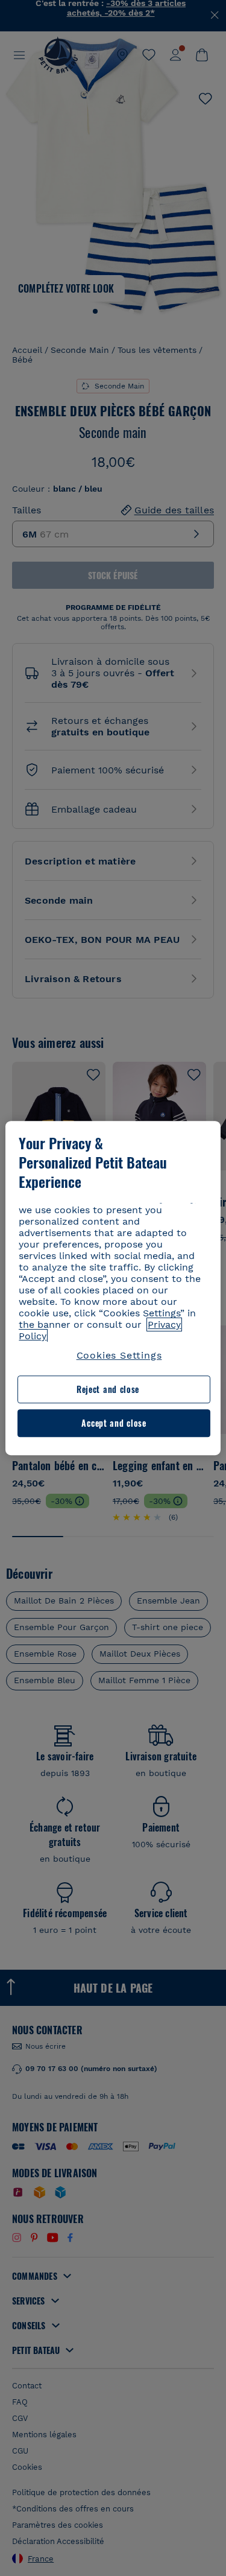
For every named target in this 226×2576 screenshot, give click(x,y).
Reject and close (108, 1390)
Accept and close (114, 1423)
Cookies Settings (119, 1355)
